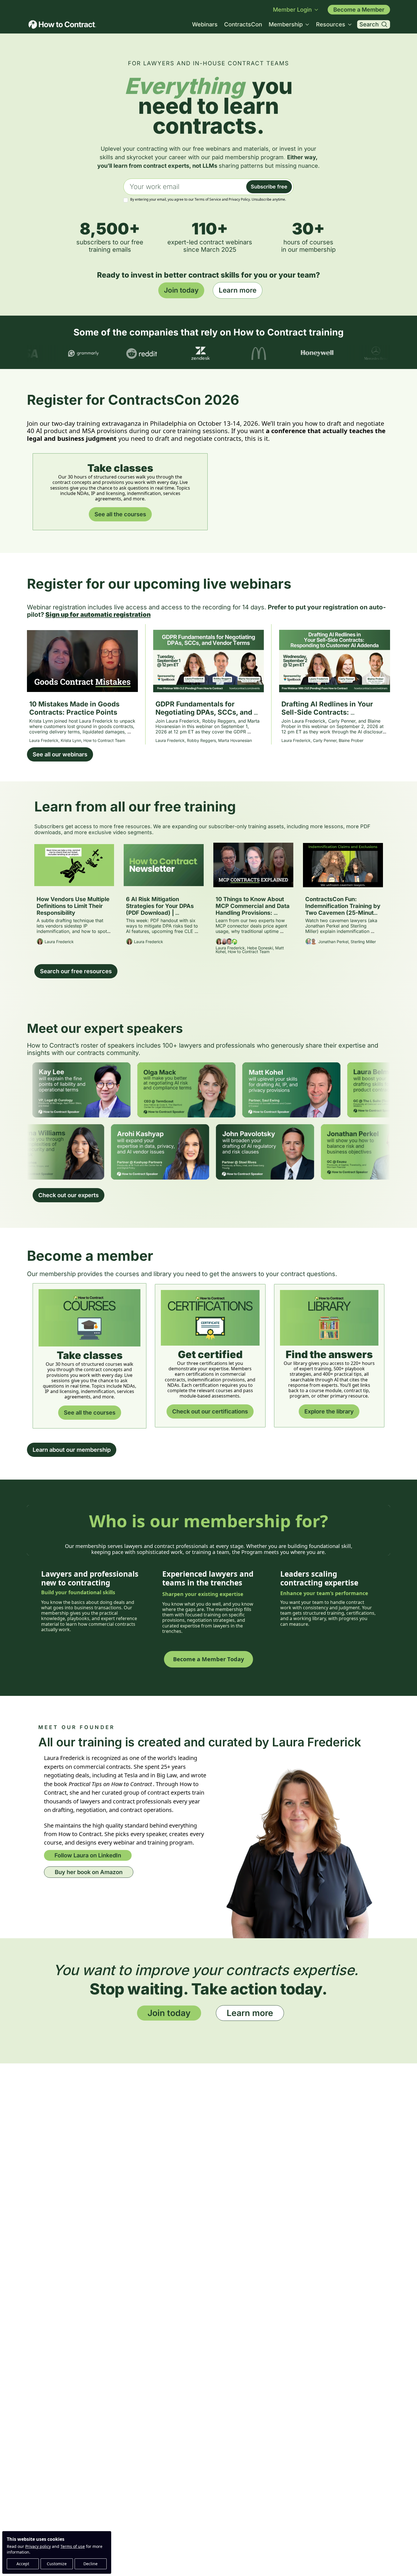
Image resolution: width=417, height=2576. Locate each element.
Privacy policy (38, 2546)
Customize (57, 2564)
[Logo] (62, 24)
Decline (90, 2564)
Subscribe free (269, 187)
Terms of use (73, 2546)
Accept (23, 2564)
